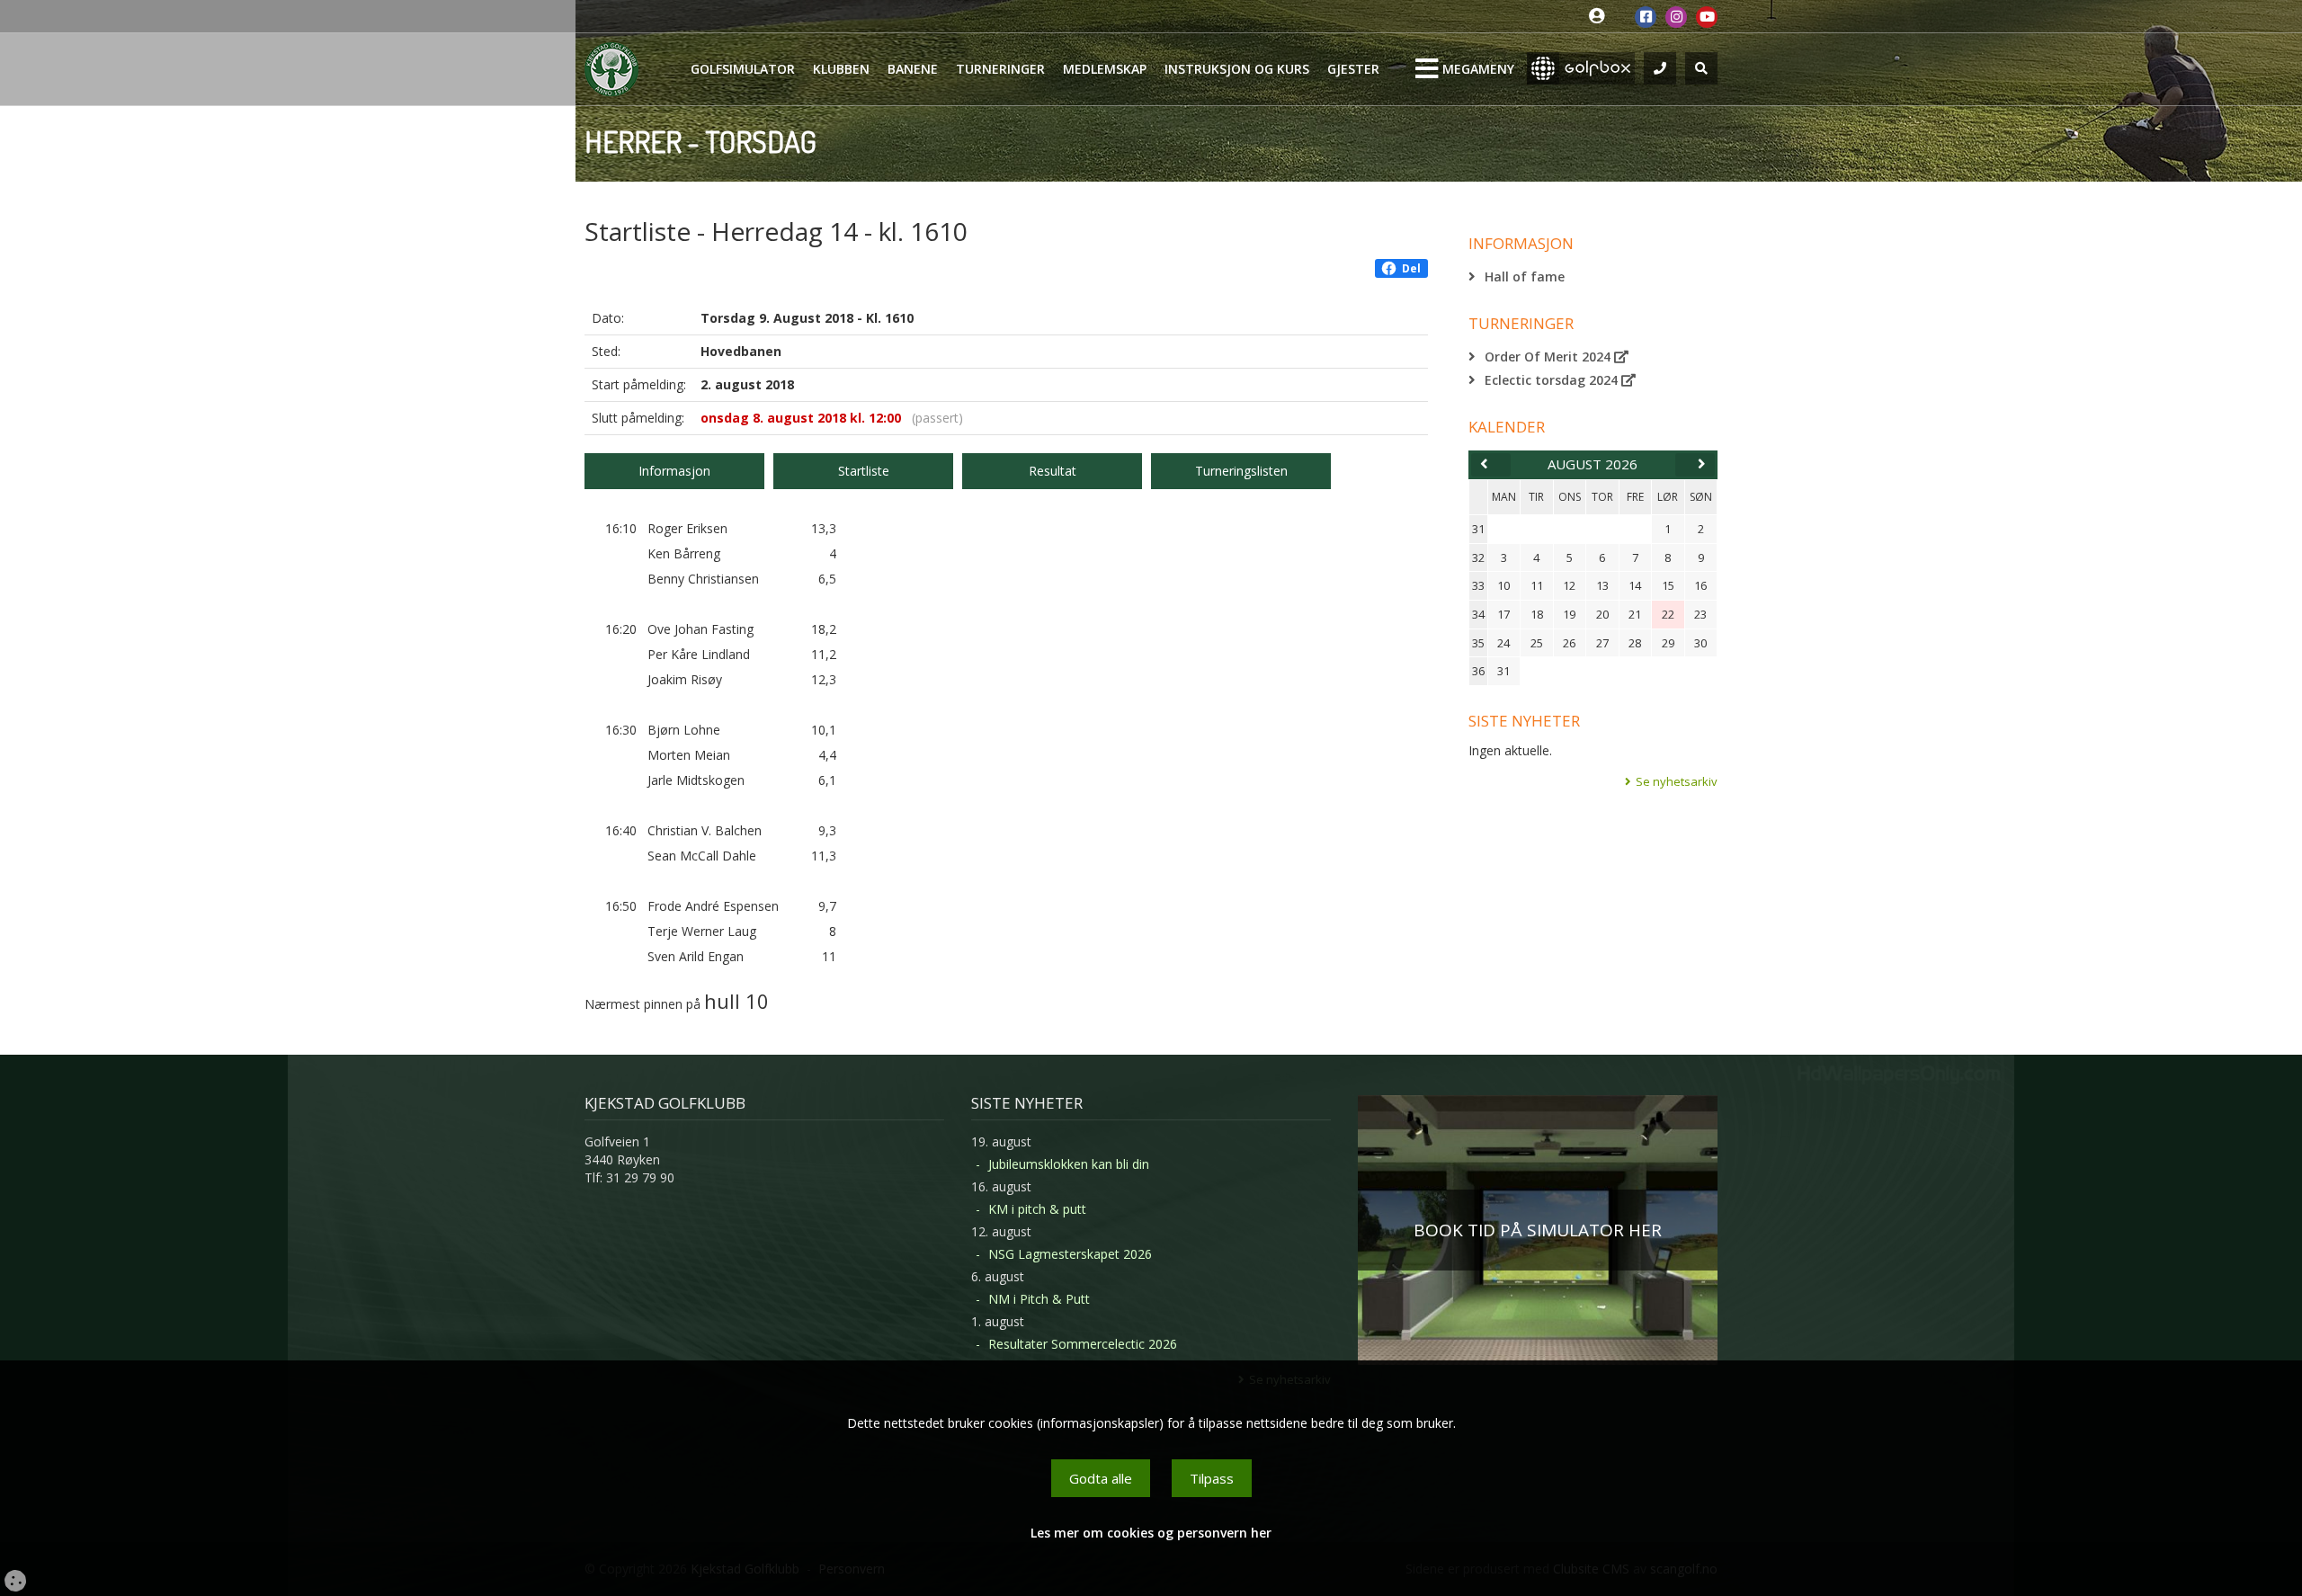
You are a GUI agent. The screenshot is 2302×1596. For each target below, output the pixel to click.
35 (1478, 643)
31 (1478, 529)
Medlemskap (1105, 69)
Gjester (1353, 69)
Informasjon (674, 471)
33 (1478, 585)
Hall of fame (1525, 276)
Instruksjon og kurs (1237, 69)
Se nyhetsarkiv (1677, 781)
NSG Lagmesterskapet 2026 (1070, 1254)
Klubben (841, 69)
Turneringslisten (1241, 471)
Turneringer (1000, 69)
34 (1478, 614)
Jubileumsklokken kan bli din (1069, 1164)
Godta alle (1101, 1478)
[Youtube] (1707, 17)
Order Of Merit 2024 (1549, 357)
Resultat (1053, 471)
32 (1478, 557)
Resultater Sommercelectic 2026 (1083, 1344)
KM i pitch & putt (1037, 1209)
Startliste (864, 471)
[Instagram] (1676, 17)
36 (1478, 671)
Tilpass (1212, 1478)
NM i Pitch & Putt (1039, 1299)
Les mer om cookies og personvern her (1151, 1533)
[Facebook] (1646, 17)
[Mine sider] (1601, 17)
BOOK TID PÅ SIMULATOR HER (1538, 1230)
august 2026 (1593, 464)
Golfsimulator (743, 69)
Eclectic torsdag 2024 (1553, 380)
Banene (913, 69)
